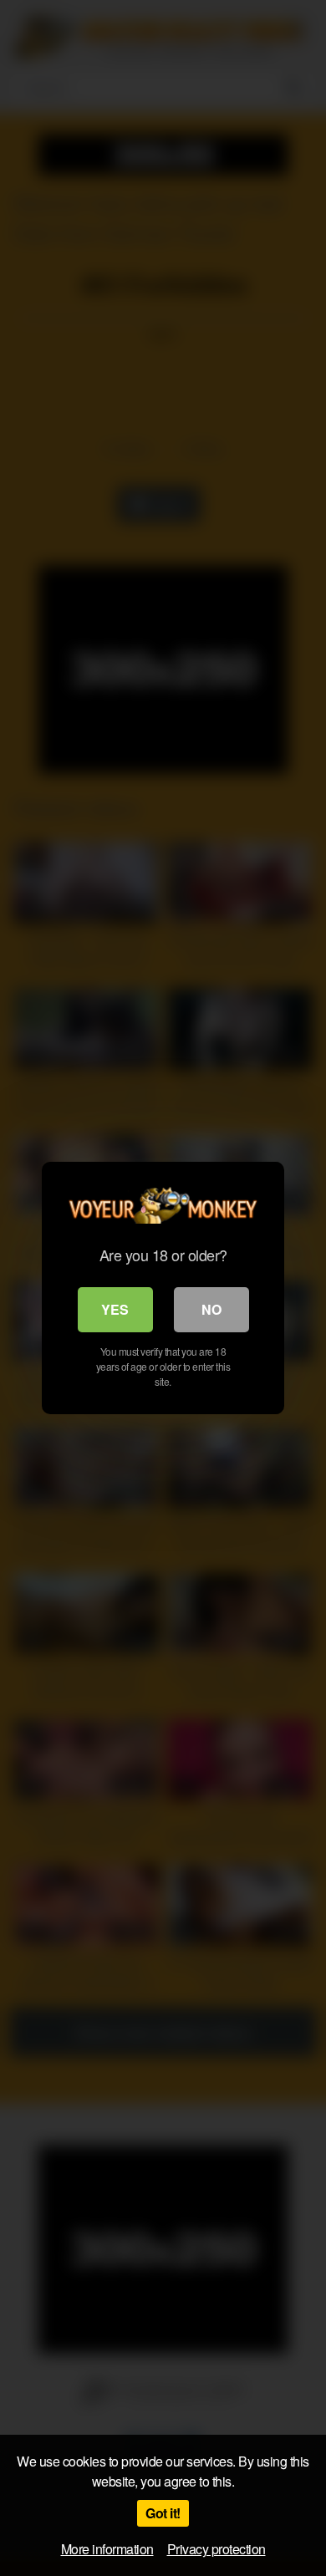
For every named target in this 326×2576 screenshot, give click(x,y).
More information (107, 2549)
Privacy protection (216, 2549)
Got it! (163, 2513)
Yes (115, 1309)
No (211, 1309)
